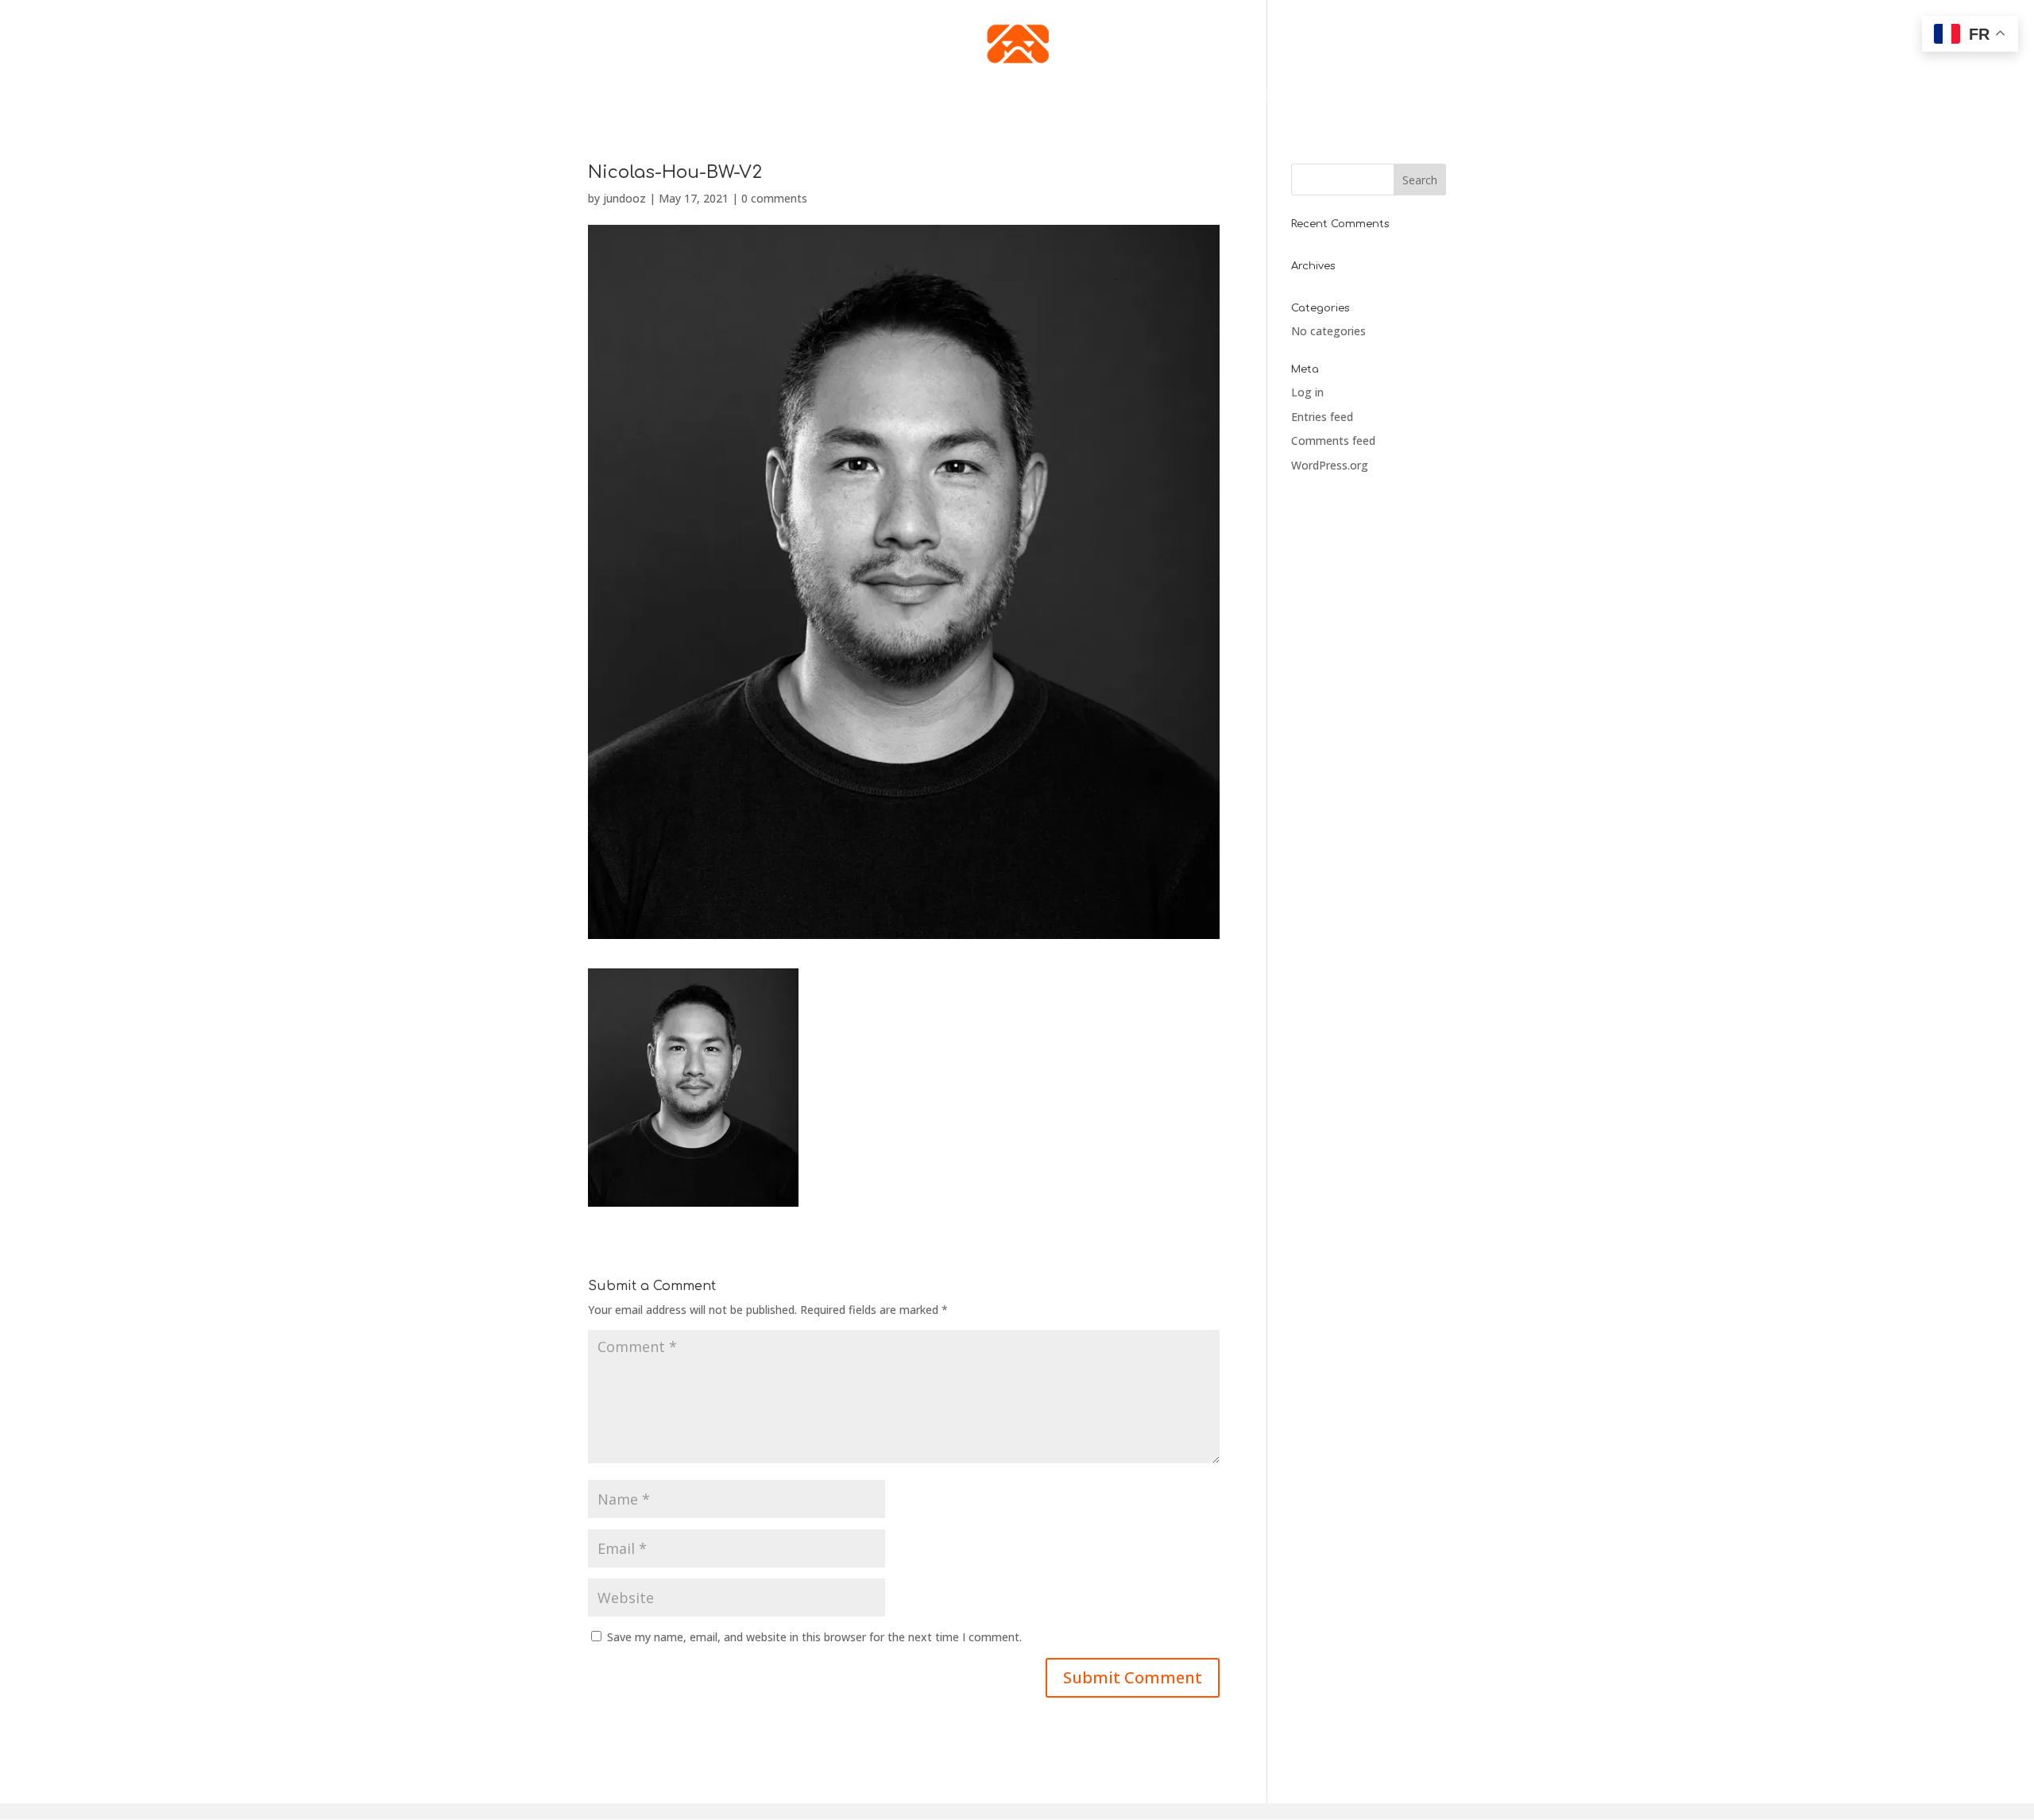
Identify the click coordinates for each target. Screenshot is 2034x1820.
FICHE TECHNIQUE (887, 97)
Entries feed (1322, 417)
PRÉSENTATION (791, 97)
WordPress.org (1330, 465)
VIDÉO (964, 97)
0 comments (774, 198)
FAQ (1125, 97)
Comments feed (1333, 441)
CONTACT (1176, 97)
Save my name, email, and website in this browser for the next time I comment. (814, 1637)
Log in (1307, 392)
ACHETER (1019, 97)
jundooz (625, 198)
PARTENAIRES (1247, 97)
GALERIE (1078, 97)
